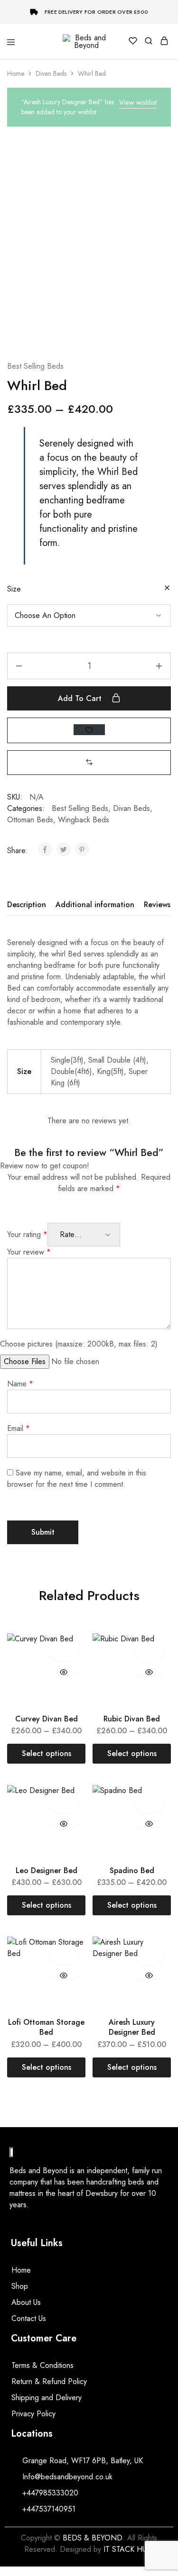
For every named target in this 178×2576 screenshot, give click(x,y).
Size (14, 589)
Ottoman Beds (30, 820)
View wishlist (138, 102)
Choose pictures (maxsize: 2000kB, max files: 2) (79, 1344)
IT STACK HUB (127, 2549)
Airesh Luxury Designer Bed (132, 2027)
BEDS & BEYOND (93, 2538)
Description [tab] (27, 905)
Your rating (27, 1234)
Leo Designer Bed (47, 1871)
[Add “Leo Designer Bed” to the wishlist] (63, 1802)
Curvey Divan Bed (47, 1719)
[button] (89, 762)
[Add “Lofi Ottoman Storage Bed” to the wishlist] (63, 1954)
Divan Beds (51, 73)
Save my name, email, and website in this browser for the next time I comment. (77, 1479)
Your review (29, 1252)
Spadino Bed (132, 1871)
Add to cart (81, 698)
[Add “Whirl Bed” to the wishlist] (89, 730)
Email (19, 1428)
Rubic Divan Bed (132, 1719)
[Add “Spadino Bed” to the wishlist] (149, 1802)
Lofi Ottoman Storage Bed (46, 2027)
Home (16, 73)
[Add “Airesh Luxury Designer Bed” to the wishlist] (149, 1954)
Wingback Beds (84, 820)
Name (20, 1384)
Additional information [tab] (95, 905)
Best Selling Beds (35, 366)
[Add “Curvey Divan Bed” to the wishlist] (63, 1651)
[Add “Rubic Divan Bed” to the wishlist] (149, 1651)
